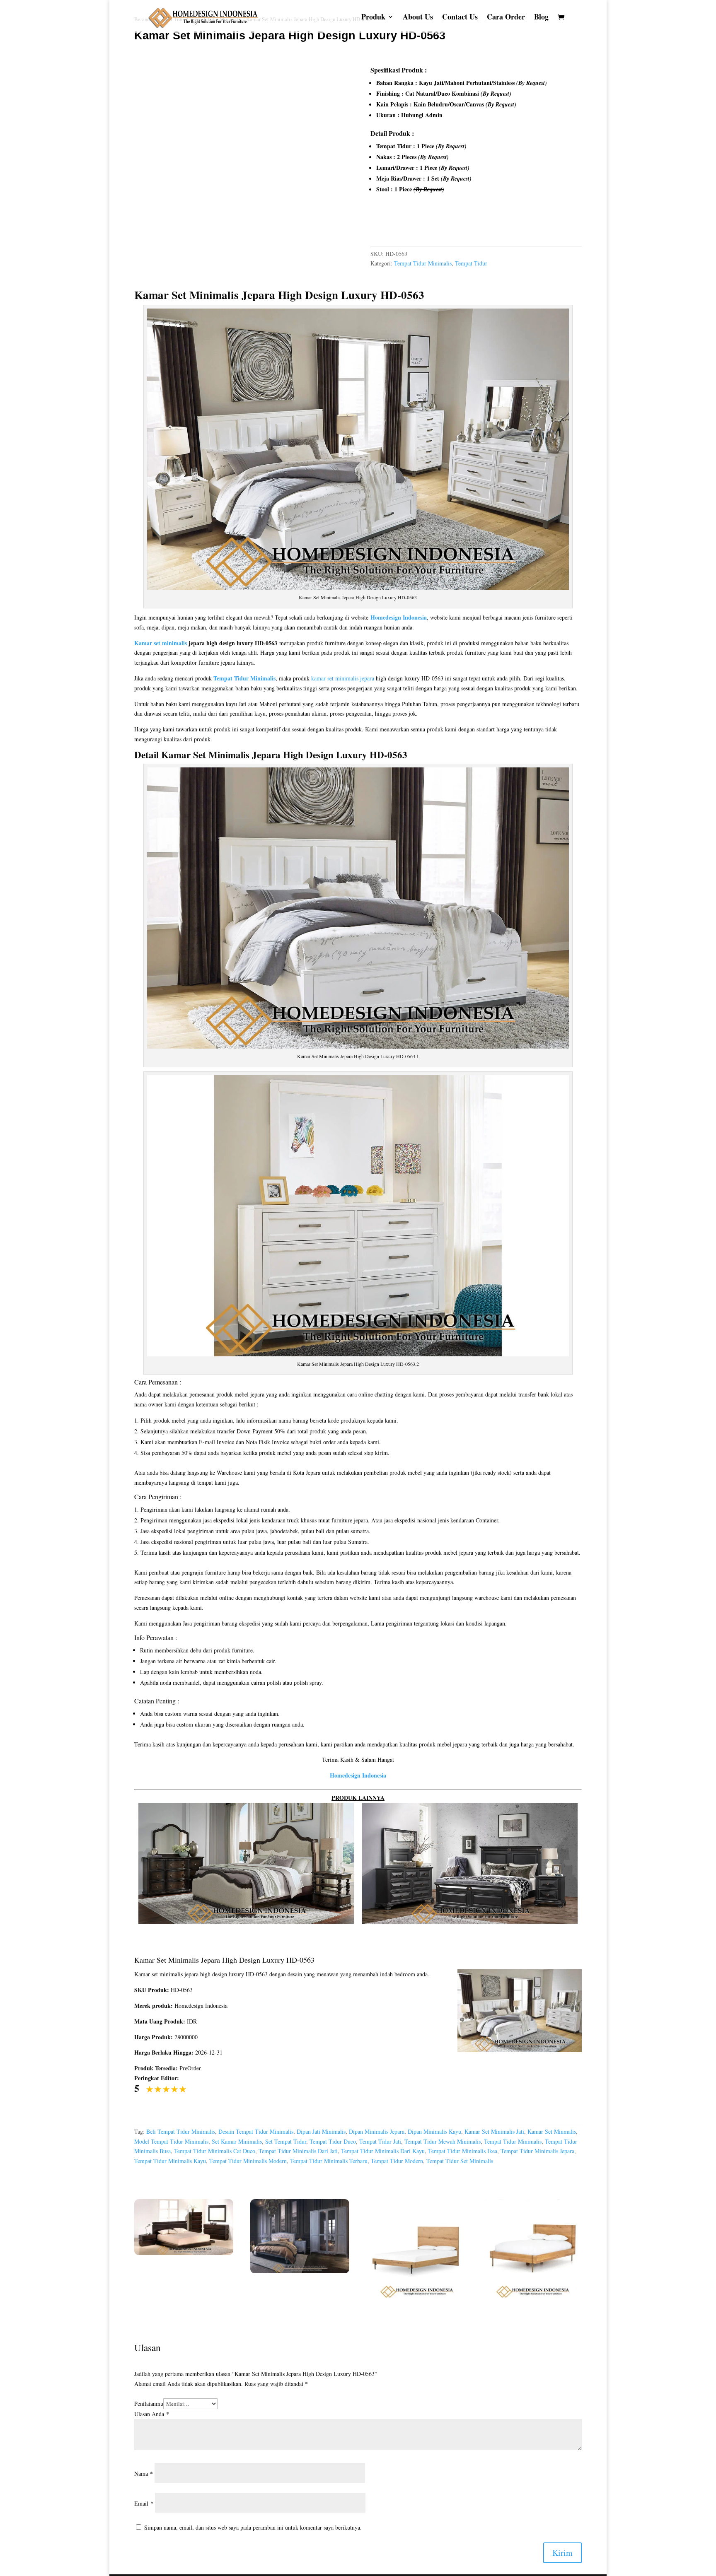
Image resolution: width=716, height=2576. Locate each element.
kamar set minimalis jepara (343, 678)
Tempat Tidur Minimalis (423, 263)
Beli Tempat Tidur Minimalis (181, 2131)
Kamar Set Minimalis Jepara (205, 295)
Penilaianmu (149, 2404)
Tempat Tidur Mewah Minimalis (443, 2141)
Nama (144, 2473)
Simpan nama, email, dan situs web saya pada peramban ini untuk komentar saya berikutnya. (253, 2527)
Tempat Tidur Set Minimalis (460, 2161)
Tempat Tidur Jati (380, 2141)
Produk (373, 18)
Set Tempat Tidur (286, 2141)
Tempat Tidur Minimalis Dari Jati (298, 2151)
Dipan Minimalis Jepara (377, 2131)
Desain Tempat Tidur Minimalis (256, 2131)
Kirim (562, 2553)
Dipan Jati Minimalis (321, 2131)
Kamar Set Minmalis (552, 2131)
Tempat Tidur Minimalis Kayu (170, 2161)
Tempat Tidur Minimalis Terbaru (329, 2161)
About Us (418, 18)
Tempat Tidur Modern (397, 2161)
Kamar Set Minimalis (205, 755)
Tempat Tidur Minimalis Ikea (463, 2151)
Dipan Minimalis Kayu (434, 2131)
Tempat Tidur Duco (333, 2141)
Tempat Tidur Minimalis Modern (248, 2161)
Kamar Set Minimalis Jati (494, 2131)
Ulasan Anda (152, 2414)
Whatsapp (392, 225)
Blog (541, 18)
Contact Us (460, 18)
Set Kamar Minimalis (237, 2141)
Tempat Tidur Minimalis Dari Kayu (383, 2151)
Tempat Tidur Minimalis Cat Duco (215, 2151)
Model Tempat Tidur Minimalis (171, 2141)
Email (144, 2503)
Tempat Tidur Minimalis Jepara (537, 2151)
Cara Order (506, 18)
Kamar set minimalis (161, 643)
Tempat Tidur (471, 263)
